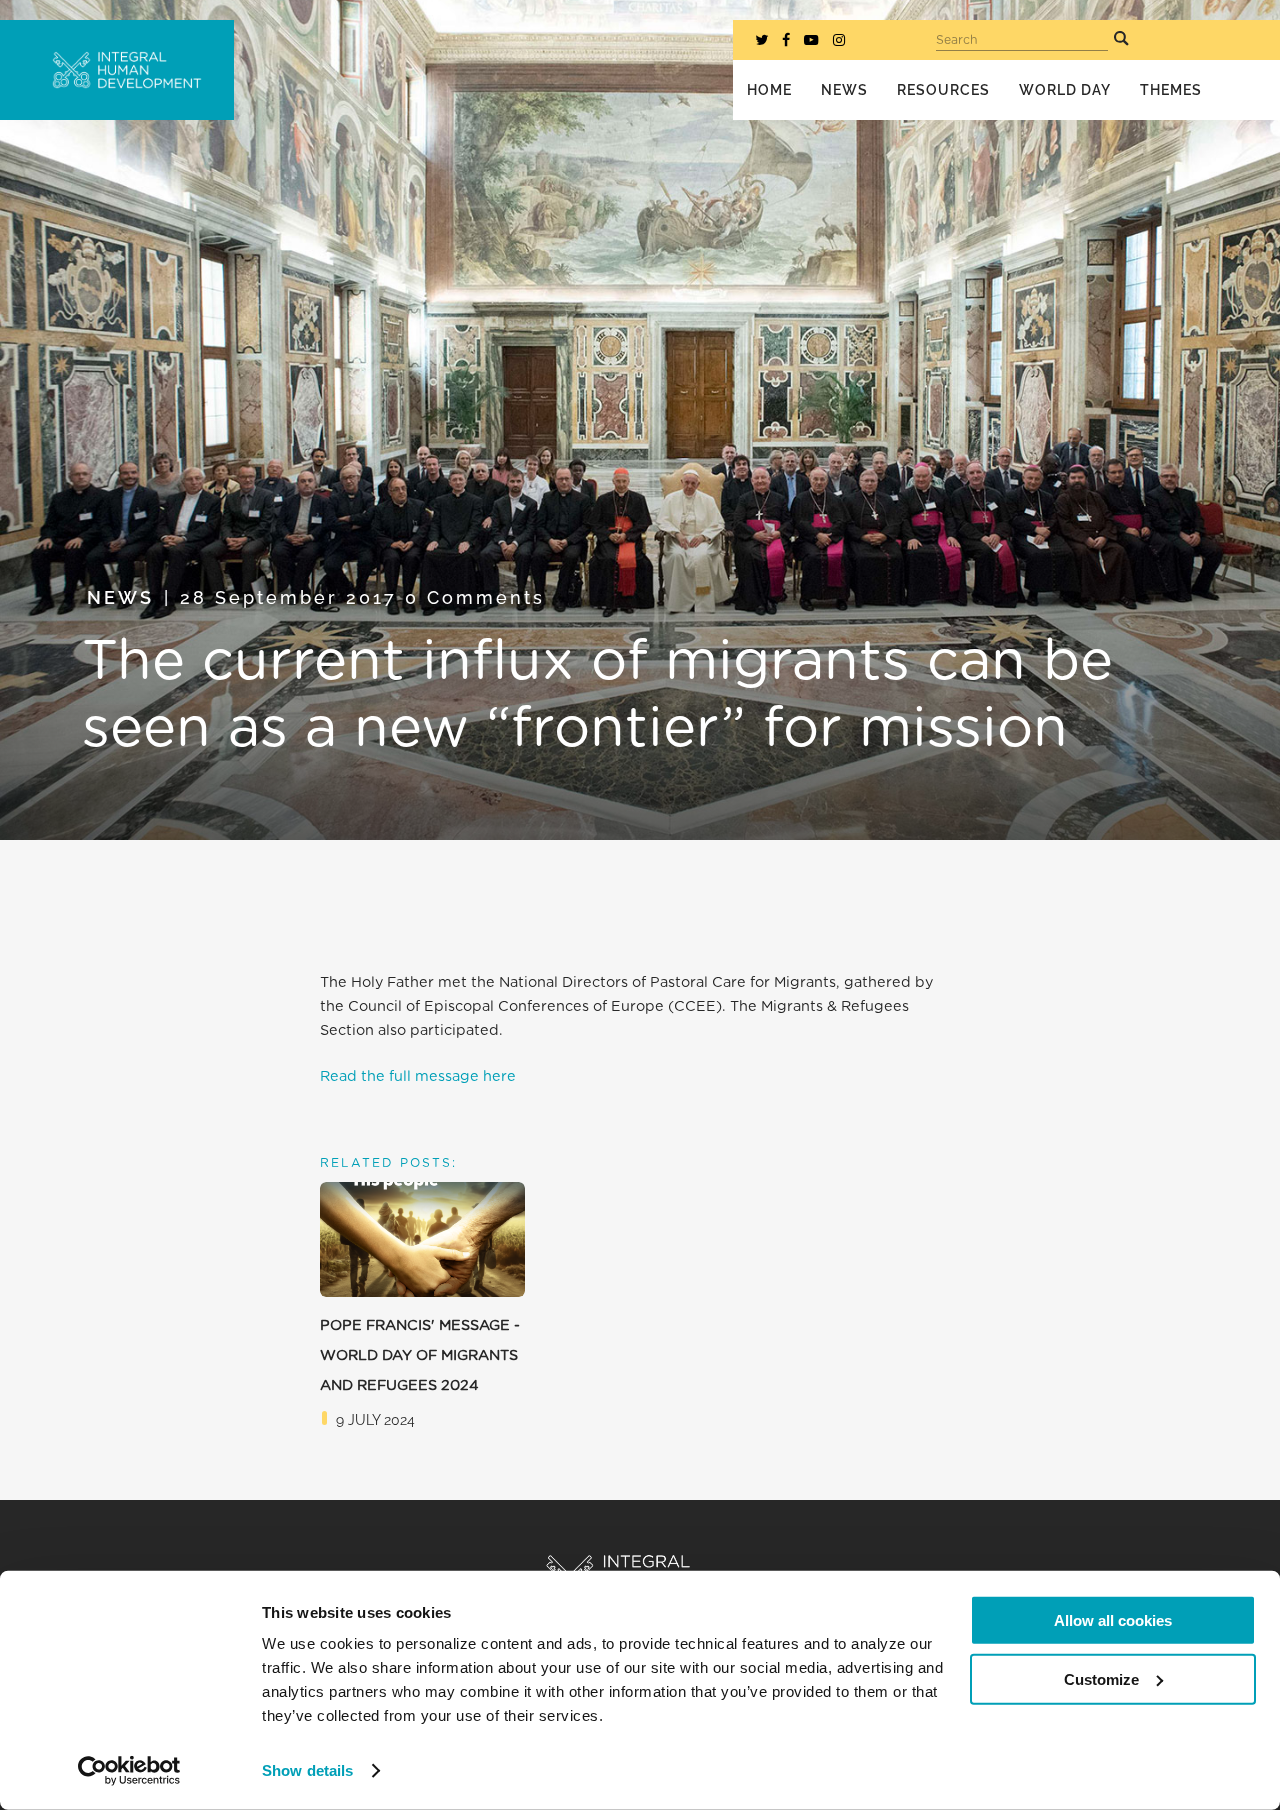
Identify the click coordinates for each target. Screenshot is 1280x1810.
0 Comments (475, 597)
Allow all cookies (1113, 1620)
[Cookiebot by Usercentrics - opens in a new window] (129, 1771)
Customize (1101, 1678)
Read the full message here (418, 1076)
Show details (307, 1770)
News (120, 597)
